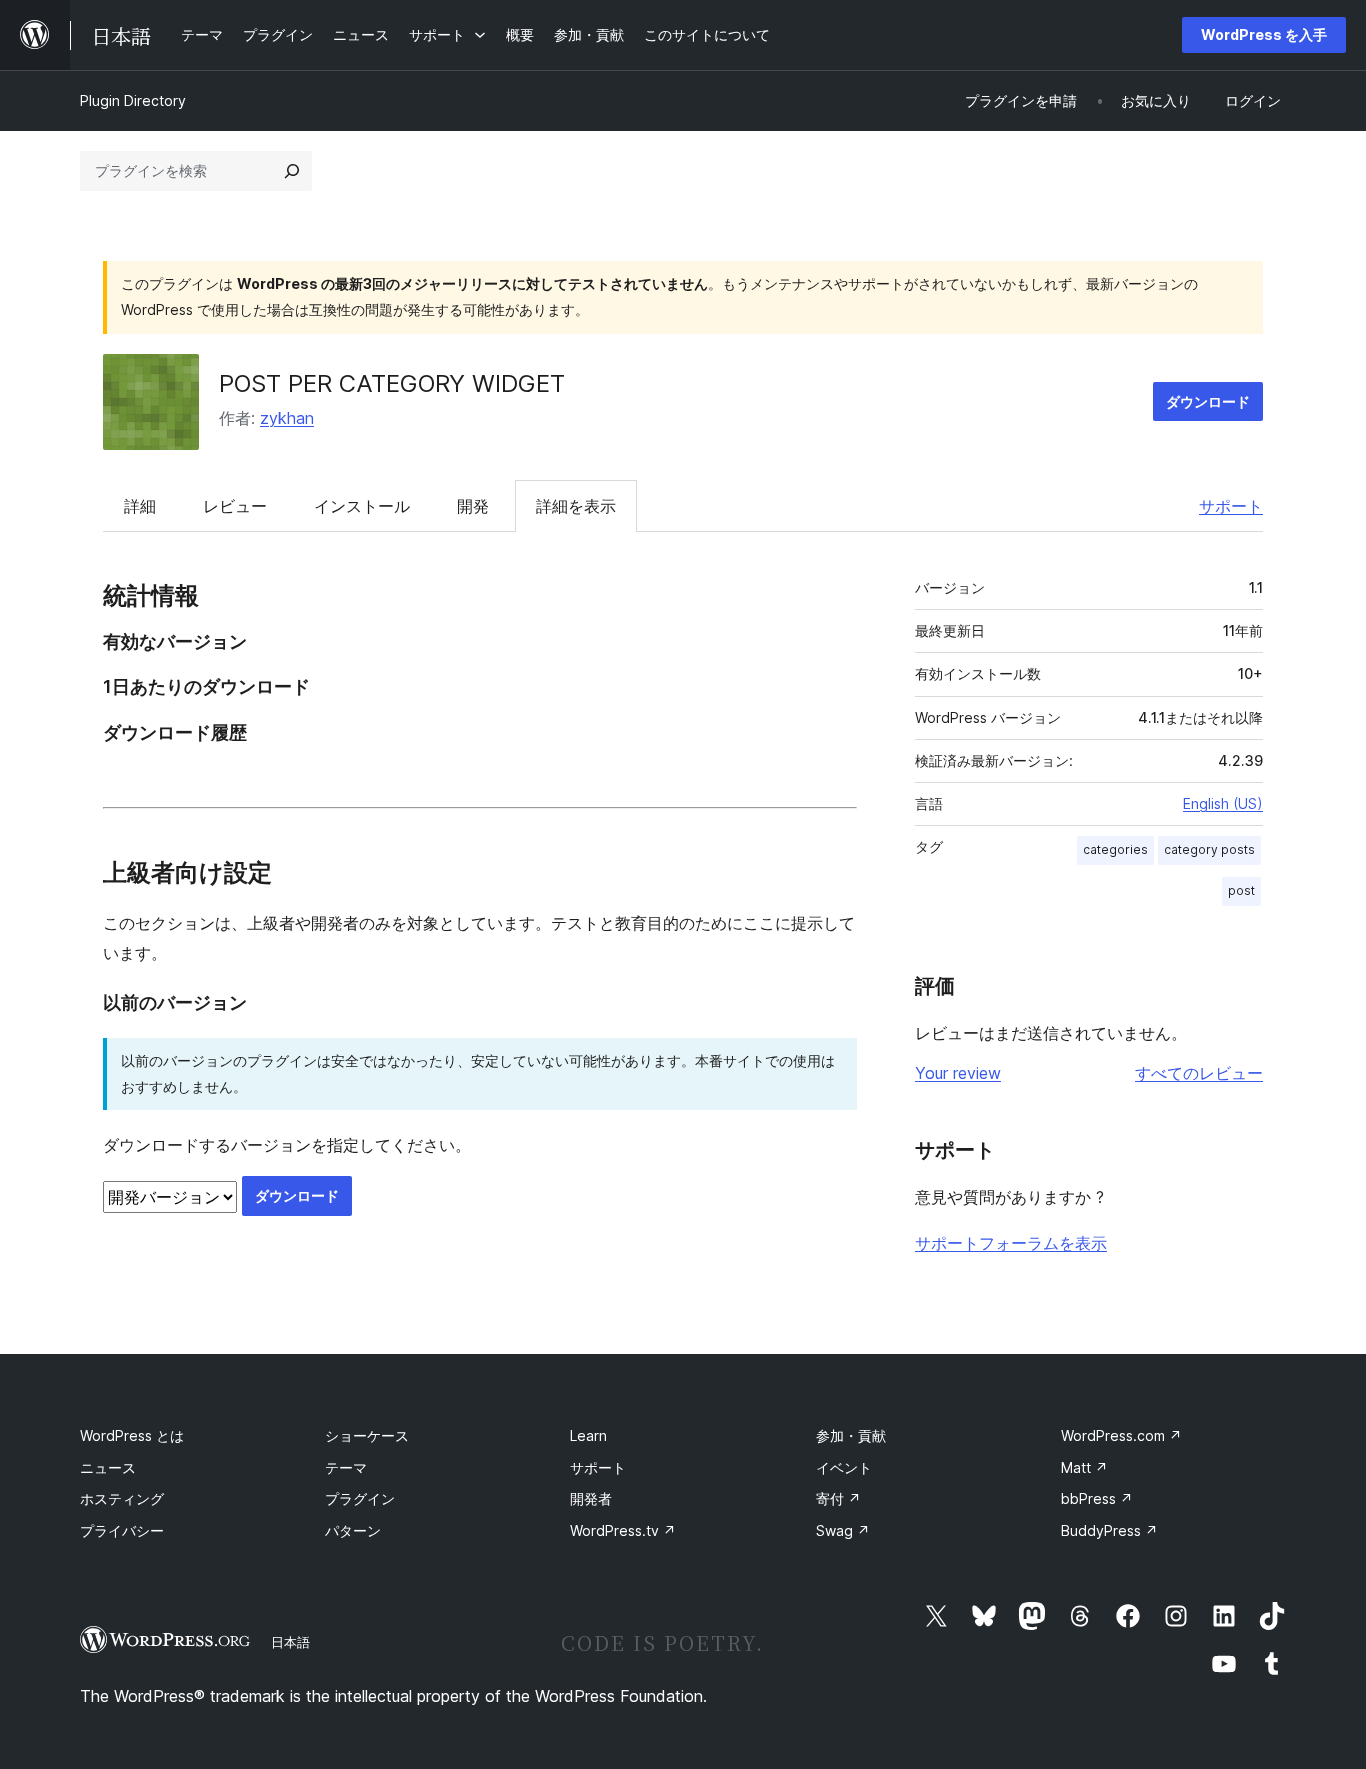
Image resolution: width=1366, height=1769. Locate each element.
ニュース (108, 1467)
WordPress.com (1121, 1435)
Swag (843, 1530)
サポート (1231, 506)
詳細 (140, 506)
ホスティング (122, 1498)
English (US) (1223, 803)
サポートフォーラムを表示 (1011, 1243)
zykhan (287, 418)
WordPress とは (132, 1435)
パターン (353, 1530)
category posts (1209, 849)
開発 (473, 506)
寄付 (838, 1498)
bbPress (1097, 1498)
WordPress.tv (623, 1530)
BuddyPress (1109, 1530)
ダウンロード (1208, 401)
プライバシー (122, 1530)
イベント (844, 1467)
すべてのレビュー (1199, 1073)
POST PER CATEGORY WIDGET (392, 383)
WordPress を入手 (1264, 34)
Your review (958, 1073)
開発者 (591, 1498)
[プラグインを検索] (292, 171)
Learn (588, 1435)
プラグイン (360, 1498)
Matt (1084, 1467)
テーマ (346, 1467)
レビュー (235, 506)
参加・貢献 (851, 1435)
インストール (362, 506)
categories (1115, 849)
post (1241, 890)
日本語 (290, 1642)
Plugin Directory (133, 100)
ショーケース (367, 1435)
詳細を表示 (576, 506)
